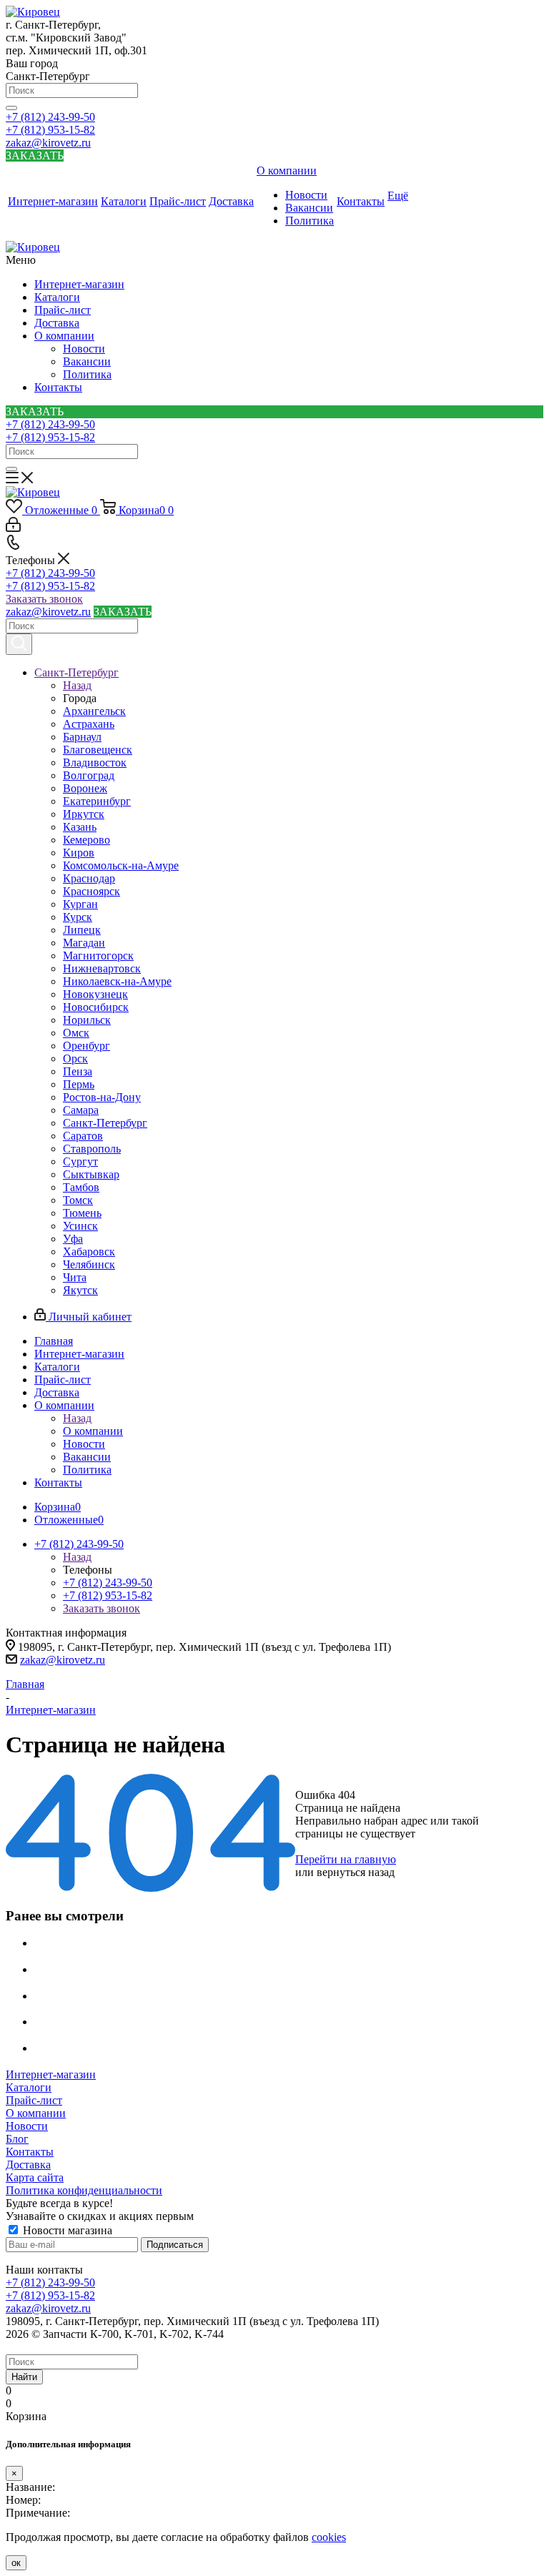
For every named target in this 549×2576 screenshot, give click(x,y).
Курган (80, 904)
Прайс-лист (63, 310)
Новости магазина (66, 2230)
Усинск (80, 1226)
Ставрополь (92, 1149)
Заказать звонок (44, 599)
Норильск (87, 1020)
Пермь (79, 1084)
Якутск (80, 1290)
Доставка (57, 323)
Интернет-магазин (79, 284)
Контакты (58, 387)
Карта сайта (35, 2177)
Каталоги (57, 297)
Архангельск (94, 711)
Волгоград (89, 775)
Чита (75, 1277)
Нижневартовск (102, 968)
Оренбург (86, 1046)
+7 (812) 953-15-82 (50, 130)
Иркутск (84, 814)
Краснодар (89, 878)
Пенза (78, 1071)
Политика (87, 374)
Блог (17, 2139)
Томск (78, 1200)
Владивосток (95, 763)
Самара (81, 1110)
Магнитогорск (98, 956)
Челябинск (89, 1264)
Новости (84, 349)
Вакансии (87, 361)
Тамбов (81, 1187)
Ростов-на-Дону (102, 1097)
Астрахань (89, 724)
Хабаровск (89, 1252)
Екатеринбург (97, 801)
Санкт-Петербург (105, 1123)
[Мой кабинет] (13, 528)
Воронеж (85, 788)
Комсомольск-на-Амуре (121, 865)
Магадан (84, 943)
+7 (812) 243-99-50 (50, 117)
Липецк (82, 930)
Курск (78, 917)
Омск (76, 1033)
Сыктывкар (91, 1174)
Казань (80, 827)
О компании (64, 336)
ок (16, 2563)
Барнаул (82, 737)
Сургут (80, 1161)
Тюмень (82, 1213)
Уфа (73, 1239)
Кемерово (86, 840)
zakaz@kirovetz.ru (48, 143)
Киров (79, 853)
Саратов (83, 1136)
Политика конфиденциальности (84, 2190)
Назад (77, 685)
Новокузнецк (95, 994)
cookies (329, 2537)
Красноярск (91, 891)
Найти (24, 2377)
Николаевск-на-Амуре (117, 981)
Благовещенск (98, 750)
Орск (75, 1058)
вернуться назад (356, 1872)
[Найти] (11, 108)
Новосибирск (96, 1007)
